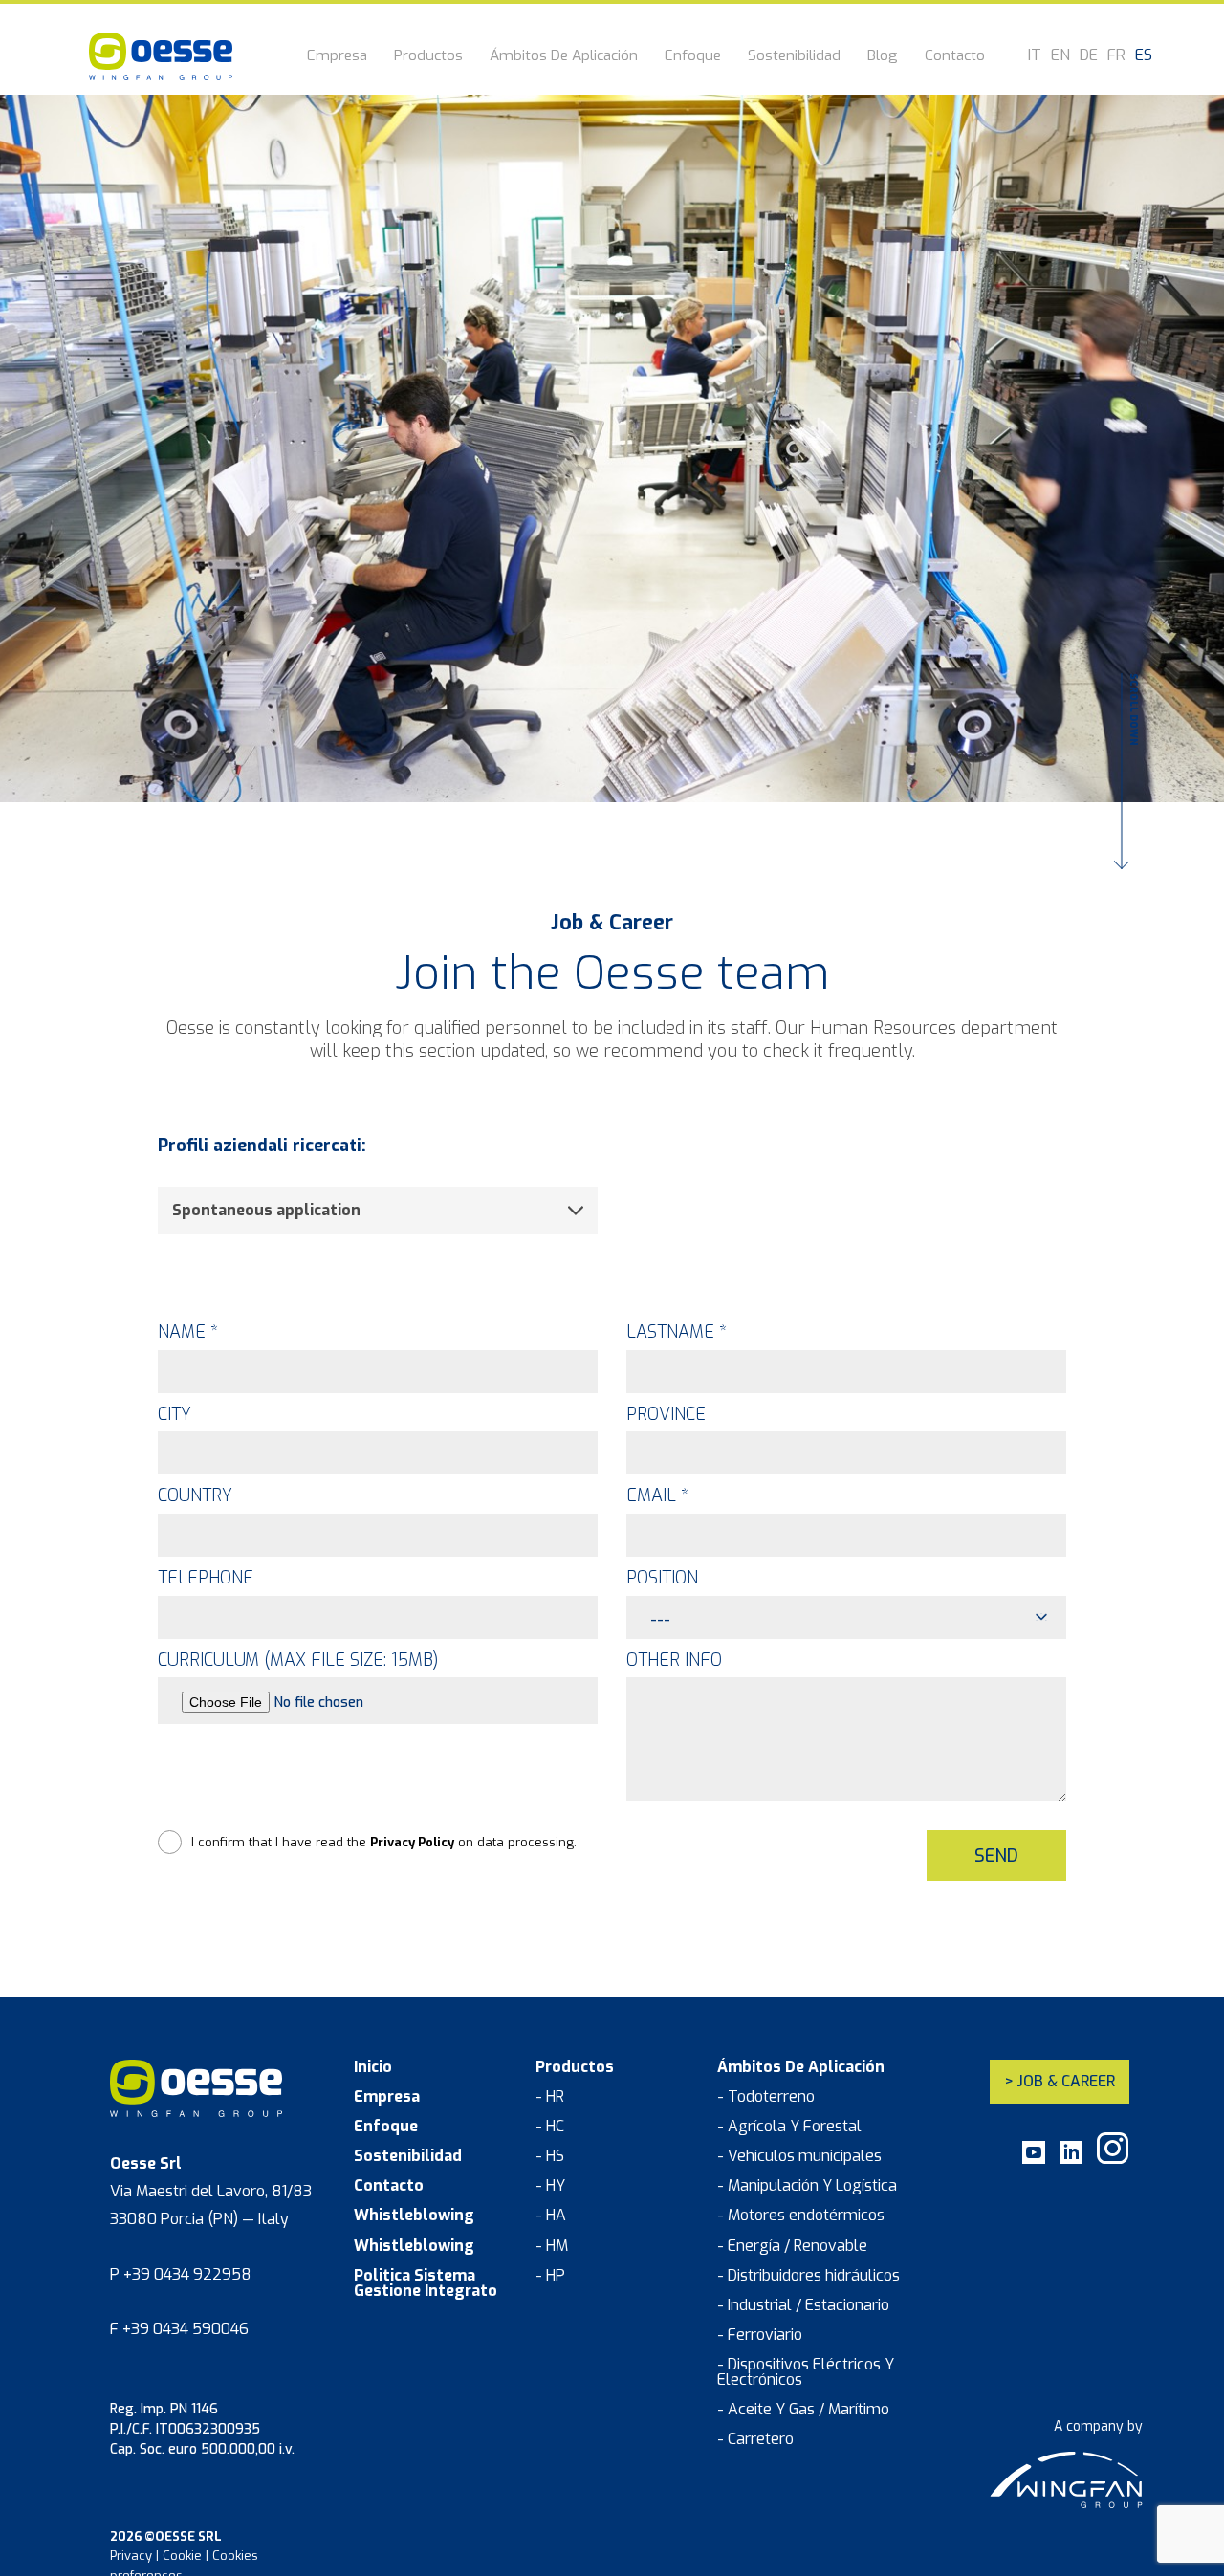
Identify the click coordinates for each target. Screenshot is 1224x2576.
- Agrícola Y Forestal (789, 2127)
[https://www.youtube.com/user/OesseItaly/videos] (1034, 2160)
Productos (428, 57)
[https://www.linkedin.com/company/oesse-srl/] (1071, 2160)
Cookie (182, 2555)
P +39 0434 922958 (181, 2274)
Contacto (955, 57)
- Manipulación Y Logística (807, 2186)
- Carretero (755, 2439)
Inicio (373, 2067)
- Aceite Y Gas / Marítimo (803, 2410)
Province (666, 1414)
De (1089, 55)
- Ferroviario (760, 2335)
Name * (188, 1332)
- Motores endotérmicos (801, 2216)
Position (662, 1578)
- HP (550, 2276)
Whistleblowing (414, 2216)
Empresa (337, 57)
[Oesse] (161, 56)
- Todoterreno (766, 2097)
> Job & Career (1060, 2081)
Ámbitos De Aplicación (564, 57)
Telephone (206, 1578)
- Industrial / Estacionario (803, 2305)
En (1060, 55)
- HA (551, 2216)
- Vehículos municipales (799, 2156)
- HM (552, 2246)
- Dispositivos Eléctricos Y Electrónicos (806, 2372)
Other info (674, 1660)
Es (1144, 55)
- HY (550, 2186)
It (1035, 55)
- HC (550, 2127)
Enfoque (693, 57)
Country (195, 1495)
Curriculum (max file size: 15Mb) (298, 1660)
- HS (550, 2156)
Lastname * (677, 1332)
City (175, 1414)
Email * (657, 1495)
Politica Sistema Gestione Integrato (426, 2283)
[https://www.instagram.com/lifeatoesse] (1113, 2160)
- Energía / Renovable (792, 2246)
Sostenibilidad (794, 57)
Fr (1116, 55)
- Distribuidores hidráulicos (809, 2276)
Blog (883, 57)
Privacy (131, 2555)
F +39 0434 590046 (179, 2329)
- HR (550, 2097)
